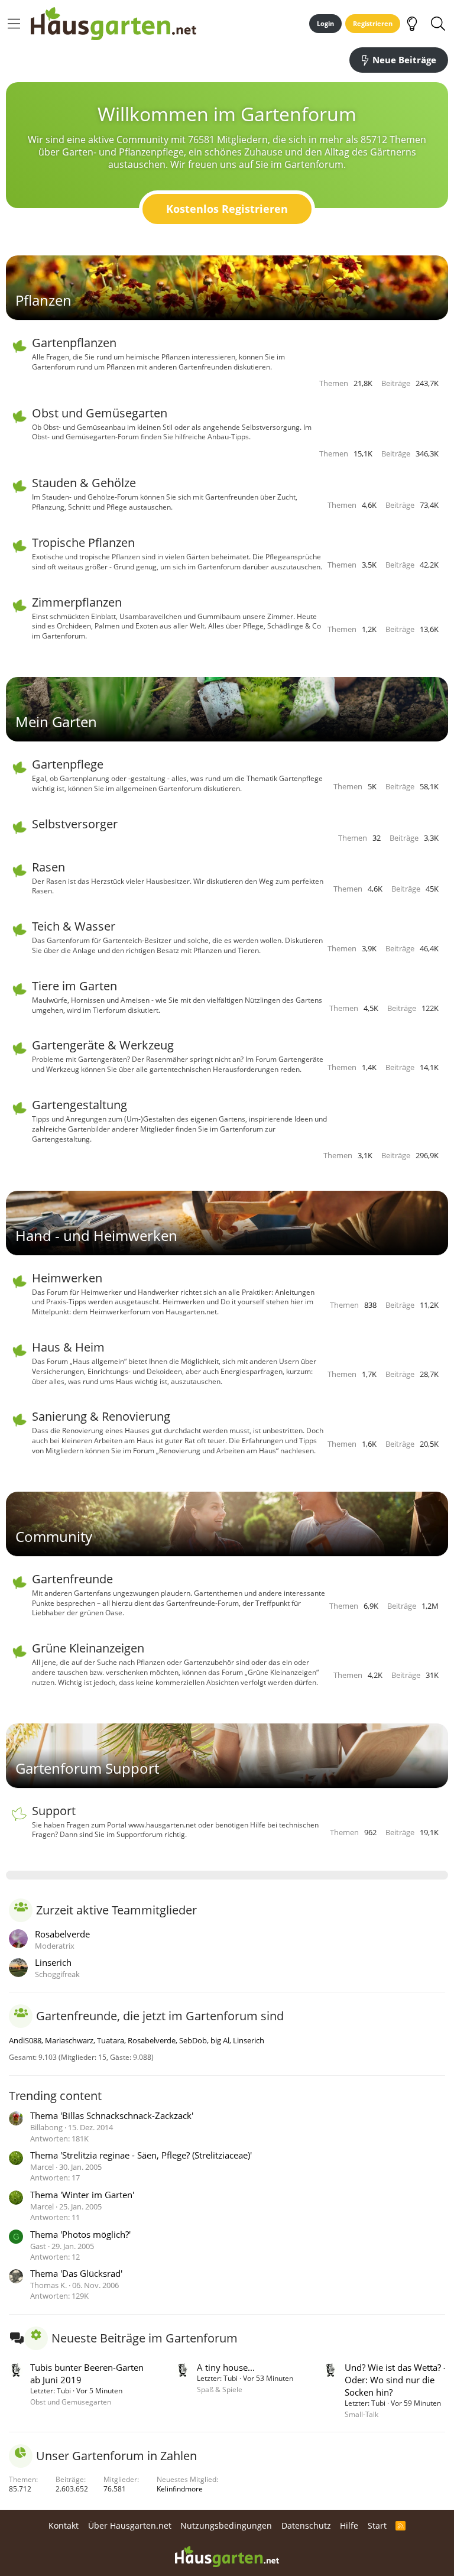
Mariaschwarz (69, 2040)
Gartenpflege (68, 764)
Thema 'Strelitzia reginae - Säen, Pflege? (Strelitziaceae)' (141, 2155)
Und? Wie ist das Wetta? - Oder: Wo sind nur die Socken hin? (395, 2380)
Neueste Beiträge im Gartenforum (145, 2338)
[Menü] (14, 24)
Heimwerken (67, 1278)
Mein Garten (56, 722)
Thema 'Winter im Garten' (82, 2195)
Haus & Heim (68, 1347)
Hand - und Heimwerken (96, 1235)
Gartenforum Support (87, 1768)
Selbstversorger (75, 824)
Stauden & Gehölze (84, 483)
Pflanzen (43, 300)
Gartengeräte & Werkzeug (103, 1045)
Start (377, 2525)
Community (54, 1536)
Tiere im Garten (74, 986)
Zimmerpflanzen (77, 602)
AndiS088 (25, 2040)
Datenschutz (306, 2525)
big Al (220, 2040)
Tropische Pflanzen (83, 542)
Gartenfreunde (72, 1579)
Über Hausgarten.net (130, 2525)
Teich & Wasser (74, 926)
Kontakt (64, 2525)
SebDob (193, 2040)
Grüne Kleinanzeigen (88, 1648)
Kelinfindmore (180, 2489)
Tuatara (111, 2040)
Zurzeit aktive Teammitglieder (116, 1910)
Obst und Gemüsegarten (100, 413)
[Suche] (438, 24)
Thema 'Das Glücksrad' (76, 2273)
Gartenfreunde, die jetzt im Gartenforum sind (160, 2016)
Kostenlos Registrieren (227, 209)
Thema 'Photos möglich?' (80, 2234)
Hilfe (349, 2525)
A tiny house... (226, 2367)
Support (54, 1811)
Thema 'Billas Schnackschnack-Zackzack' (112, 2115)
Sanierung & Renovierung (101, 1416)
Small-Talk (361, 2414)
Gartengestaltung (80, 1105)
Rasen (48, 867)
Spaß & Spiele (220, 2389)
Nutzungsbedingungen (226, 2525)
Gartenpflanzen (74, 343)
